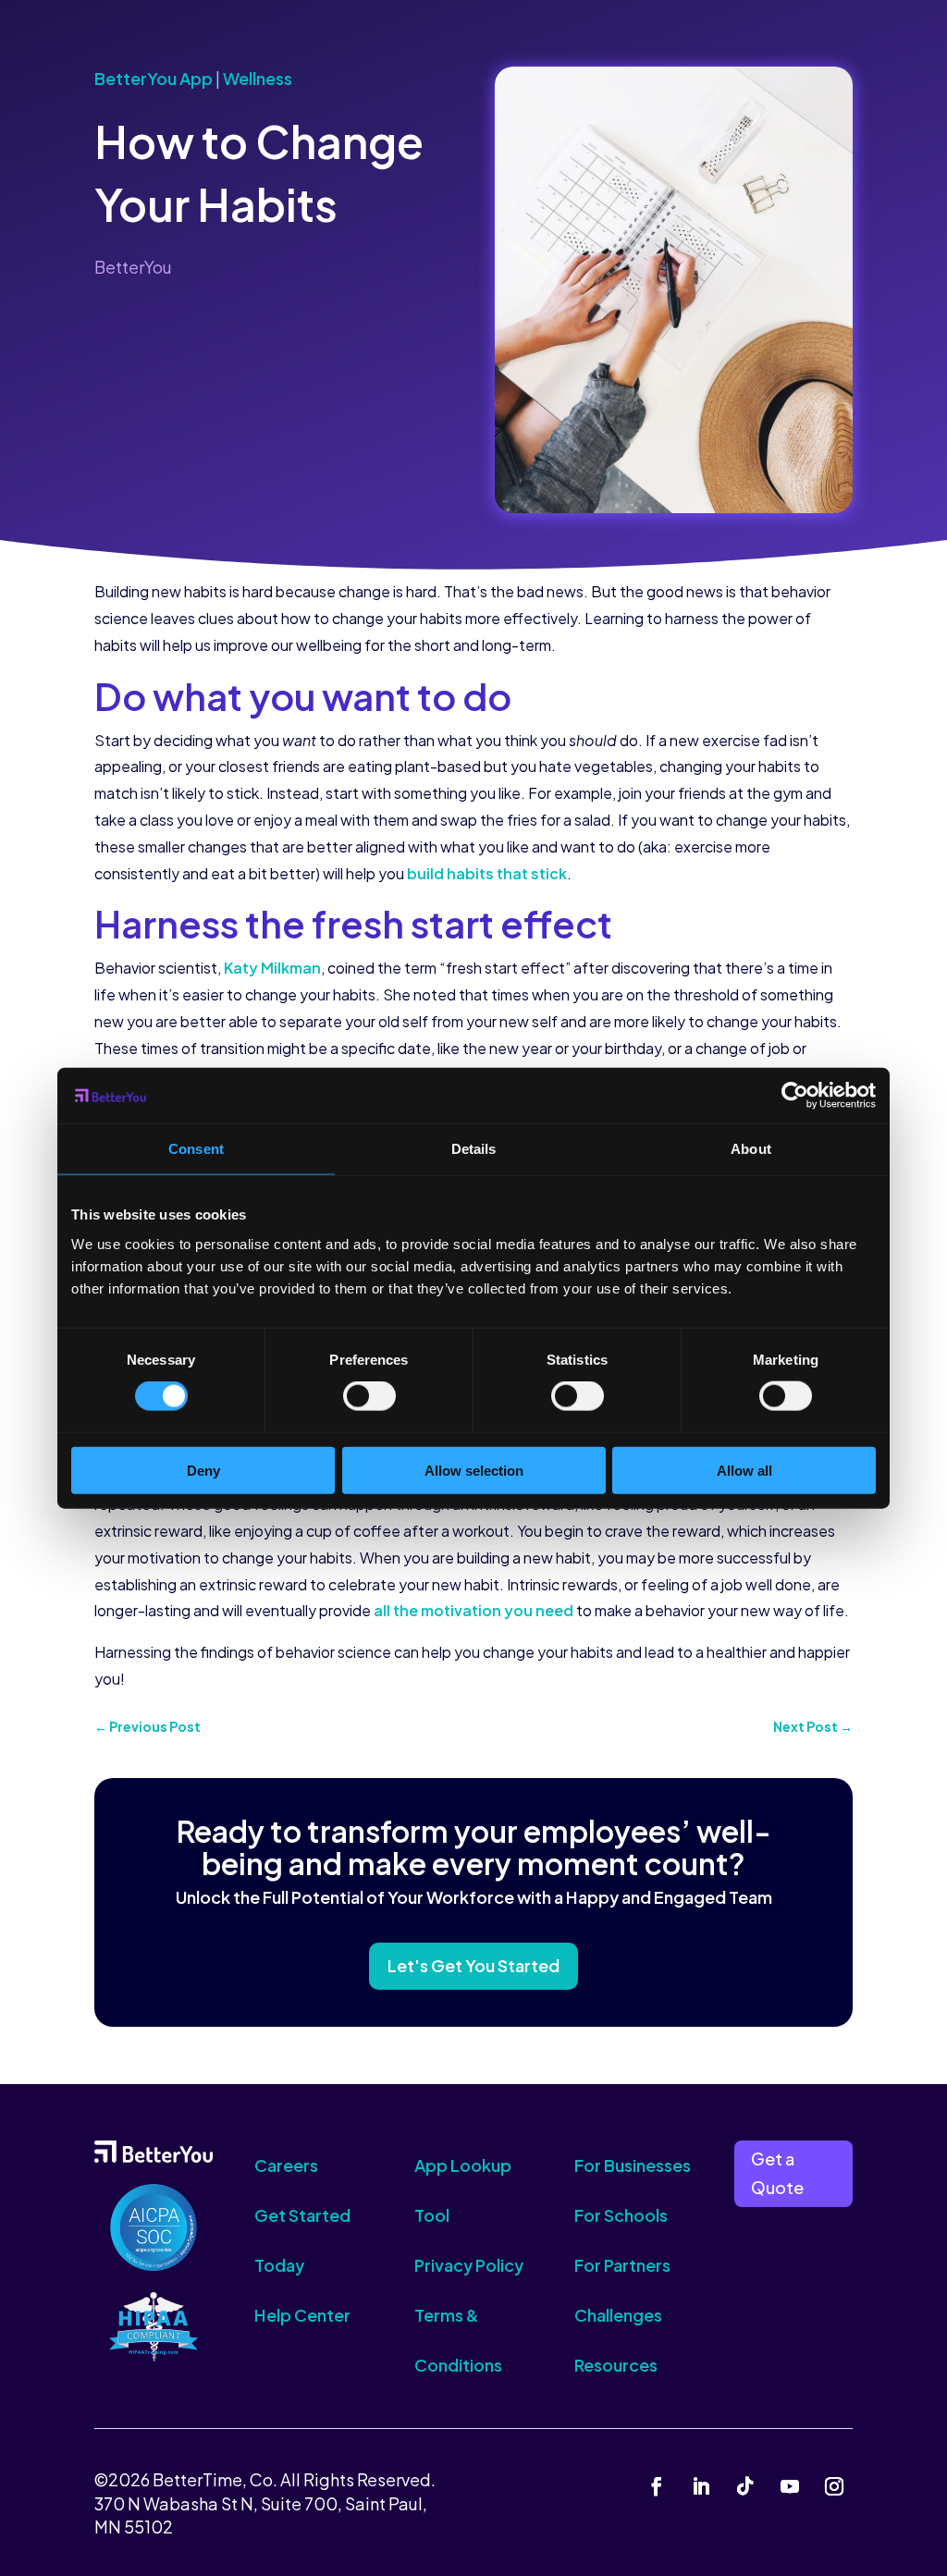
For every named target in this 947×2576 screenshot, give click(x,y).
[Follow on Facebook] (657, 2486)
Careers (286, 2165)
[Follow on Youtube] (790, 2486)
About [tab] (751, 1149)
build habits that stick (487, 873)
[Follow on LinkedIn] (701, 2486)
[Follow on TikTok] (745, 2486)
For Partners (622, 2265)
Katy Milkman (272, 968)
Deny (203, 1470)
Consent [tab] (196, 1149)
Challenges (618, 2315)
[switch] (369, 1396)
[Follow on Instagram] (834, 2486)
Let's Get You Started (473, 1965)
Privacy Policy (469, 2265)
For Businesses (633, 2165)
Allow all (744, 1470)
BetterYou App (154, 78)
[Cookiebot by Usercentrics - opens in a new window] (795, 1096)
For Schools (621, 2215)
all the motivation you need (473, 1610)
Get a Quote (777, 2173)
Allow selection (474, 1470)
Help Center (302, 2315)
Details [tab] (474, 1149)
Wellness (258, 78)
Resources (616, 2365)
